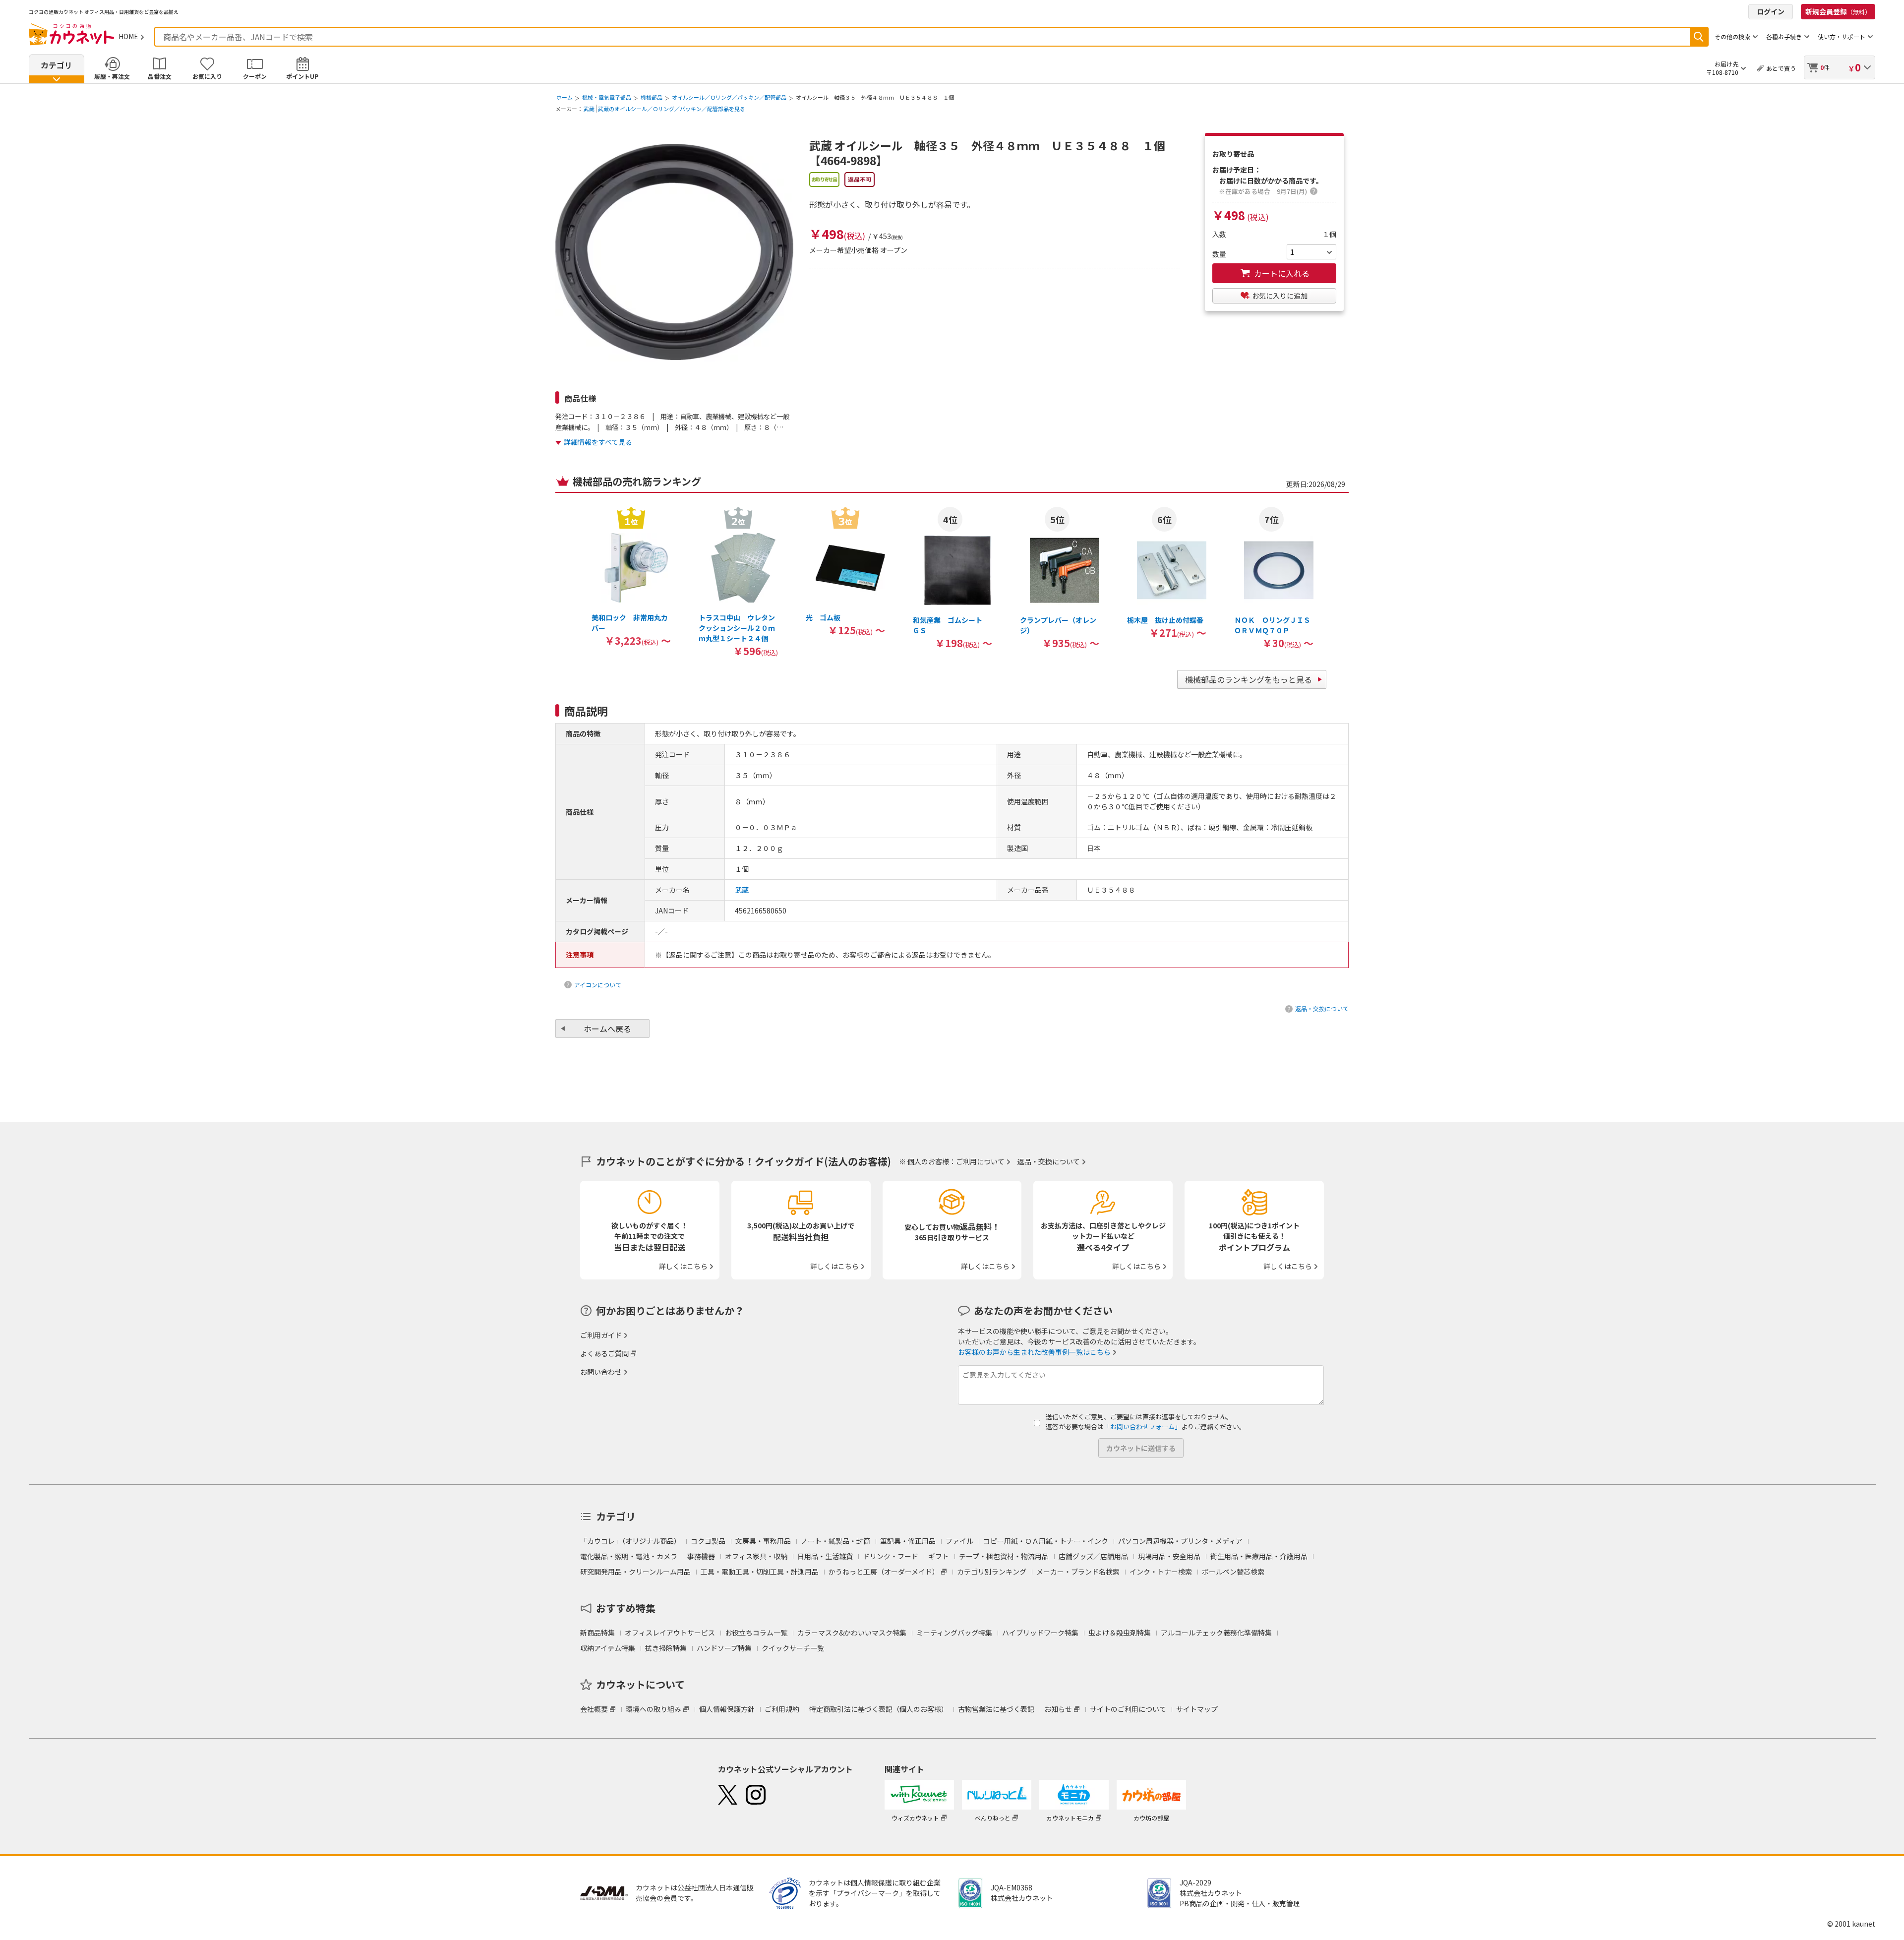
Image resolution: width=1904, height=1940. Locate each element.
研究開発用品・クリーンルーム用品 (635, 1572)
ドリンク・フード (891, 1556)
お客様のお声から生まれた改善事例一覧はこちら (1034, 1352)
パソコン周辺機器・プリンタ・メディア (1180, 1541)
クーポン (255, 76)
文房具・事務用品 (763, 1541)
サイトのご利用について (1128, 1709)
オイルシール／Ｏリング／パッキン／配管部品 (729, 97)
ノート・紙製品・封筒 (835, 1541)
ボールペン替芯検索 (1233, 1572)
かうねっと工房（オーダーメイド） (884, 1572)
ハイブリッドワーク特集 (1040, 1633)
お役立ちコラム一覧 (756, 1633)
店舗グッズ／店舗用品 (1093, 1556)
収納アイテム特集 (608, 1648)
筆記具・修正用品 (908, 1541)
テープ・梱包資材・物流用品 (1004, 1556)
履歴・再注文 (112, 76)
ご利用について (980, 1161)
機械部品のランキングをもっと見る (1249, 679)
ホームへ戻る (607, 1029)
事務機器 (701, 1556)
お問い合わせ (601, 1372)
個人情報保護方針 (727, 1709)
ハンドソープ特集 (724, 1648)
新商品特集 (597, 1633)
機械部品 (652, 97)
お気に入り (207, 76)
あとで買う (1781, 68)
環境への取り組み (654, 1709)
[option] (631, 576)
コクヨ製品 (708, 1541)
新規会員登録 (1838, 11)
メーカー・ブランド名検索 (1078, 1572)
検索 (1699, 37)
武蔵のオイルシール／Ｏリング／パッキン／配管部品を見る (672, 109)
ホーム (565, 97)
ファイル (959, 1541)
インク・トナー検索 (1161, 1572)
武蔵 (589, 109)
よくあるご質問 (604, 1353)
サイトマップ (1197, 1709)
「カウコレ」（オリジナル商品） (630, 1541)
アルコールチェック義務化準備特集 (1216, 1633)
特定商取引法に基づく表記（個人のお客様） (879, 1709)
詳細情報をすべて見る (598, 442)
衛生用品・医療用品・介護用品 (1259, 1556)
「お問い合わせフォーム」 (1142, 1426)
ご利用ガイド (601, 1335)
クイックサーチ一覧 (793, 1648)
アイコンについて (598, 985)
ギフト (939, 1556)
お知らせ (1058, 1709)
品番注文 (160, 76)
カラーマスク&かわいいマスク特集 (852, 1633)
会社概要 (594, 1709)
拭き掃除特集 (666, 1648)
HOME (128, 36)
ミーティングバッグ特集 (954, 1633)
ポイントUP (302, 76)
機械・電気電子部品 (607, 97)
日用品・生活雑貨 (825, 1556)
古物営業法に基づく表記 (996, 1709)
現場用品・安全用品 (1169, 1556)
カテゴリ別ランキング (992, 1572)
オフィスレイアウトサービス (670, 1633)
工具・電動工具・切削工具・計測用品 (760, 1572)
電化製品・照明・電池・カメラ (629, 1556)
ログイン (1771, 11)
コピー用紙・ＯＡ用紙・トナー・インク (1046, 1541)
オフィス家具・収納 (756, 1556)
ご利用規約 (782, 1709)
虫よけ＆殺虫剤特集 (1120, 1633)
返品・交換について (1322, 1008)
